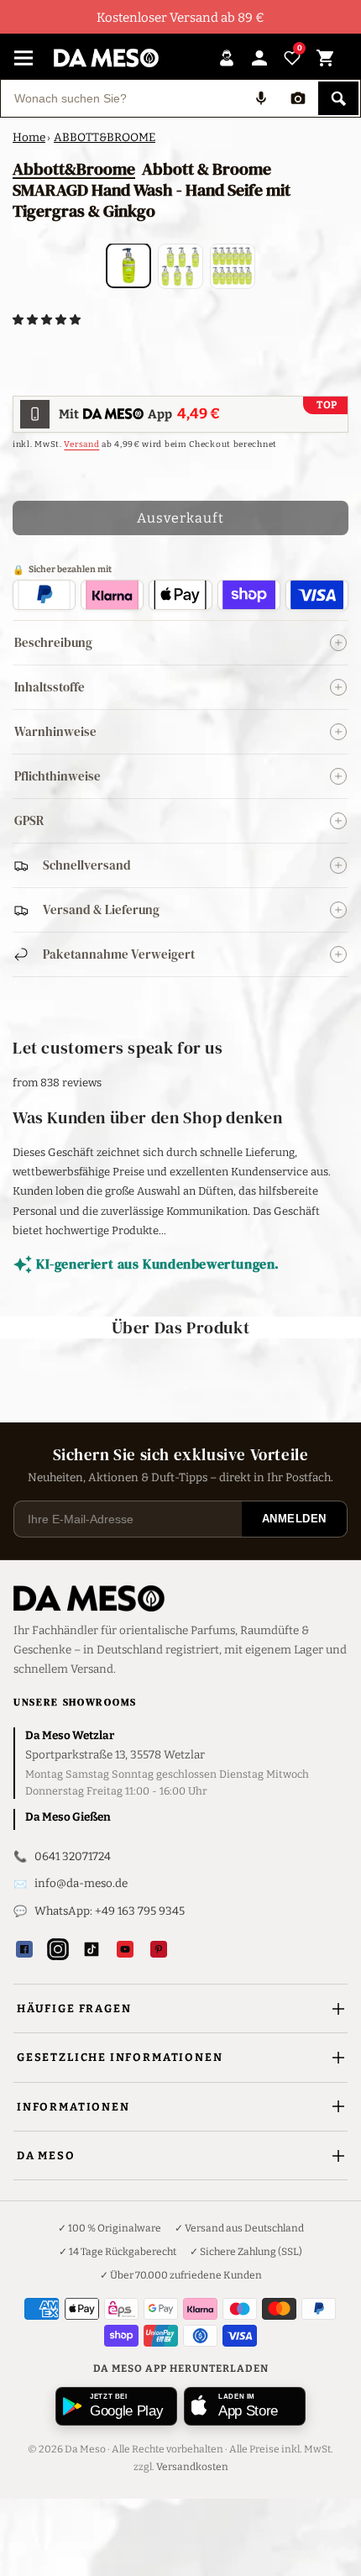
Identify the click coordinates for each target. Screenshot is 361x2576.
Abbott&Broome (74, 169)
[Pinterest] (159, 1949)
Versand (81, 444)
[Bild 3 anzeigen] (233, 266)
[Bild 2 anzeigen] (180, 266)
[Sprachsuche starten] (261, 98)
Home (29, 137)
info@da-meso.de (81, 1883)
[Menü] (24, 58)
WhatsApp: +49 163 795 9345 (110, 1911)
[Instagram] (58, 1949)
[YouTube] (125, 1949)
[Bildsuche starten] (298, 98)
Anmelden (294, 1519)
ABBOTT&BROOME (105, 137)
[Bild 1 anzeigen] (128, 265)
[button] (48, 320)
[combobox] (122, 98)
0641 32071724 (73, 1856)
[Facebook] (24, 1949)
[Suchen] (338, 98)
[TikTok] (92, 1949)
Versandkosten (192, 2467)
